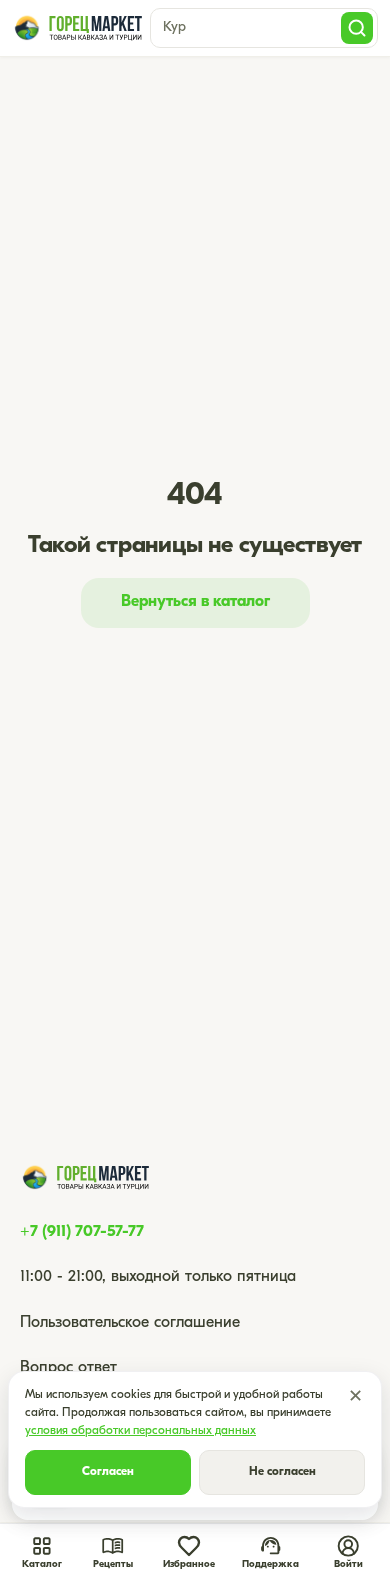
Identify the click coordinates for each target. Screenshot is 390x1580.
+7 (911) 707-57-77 (82, 1232)
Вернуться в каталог (195, 602)
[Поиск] (357, 28)
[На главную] (77, 28)
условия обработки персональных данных (140, 1431)
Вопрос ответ (68, 1368)
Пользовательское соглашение (130, 1323)
